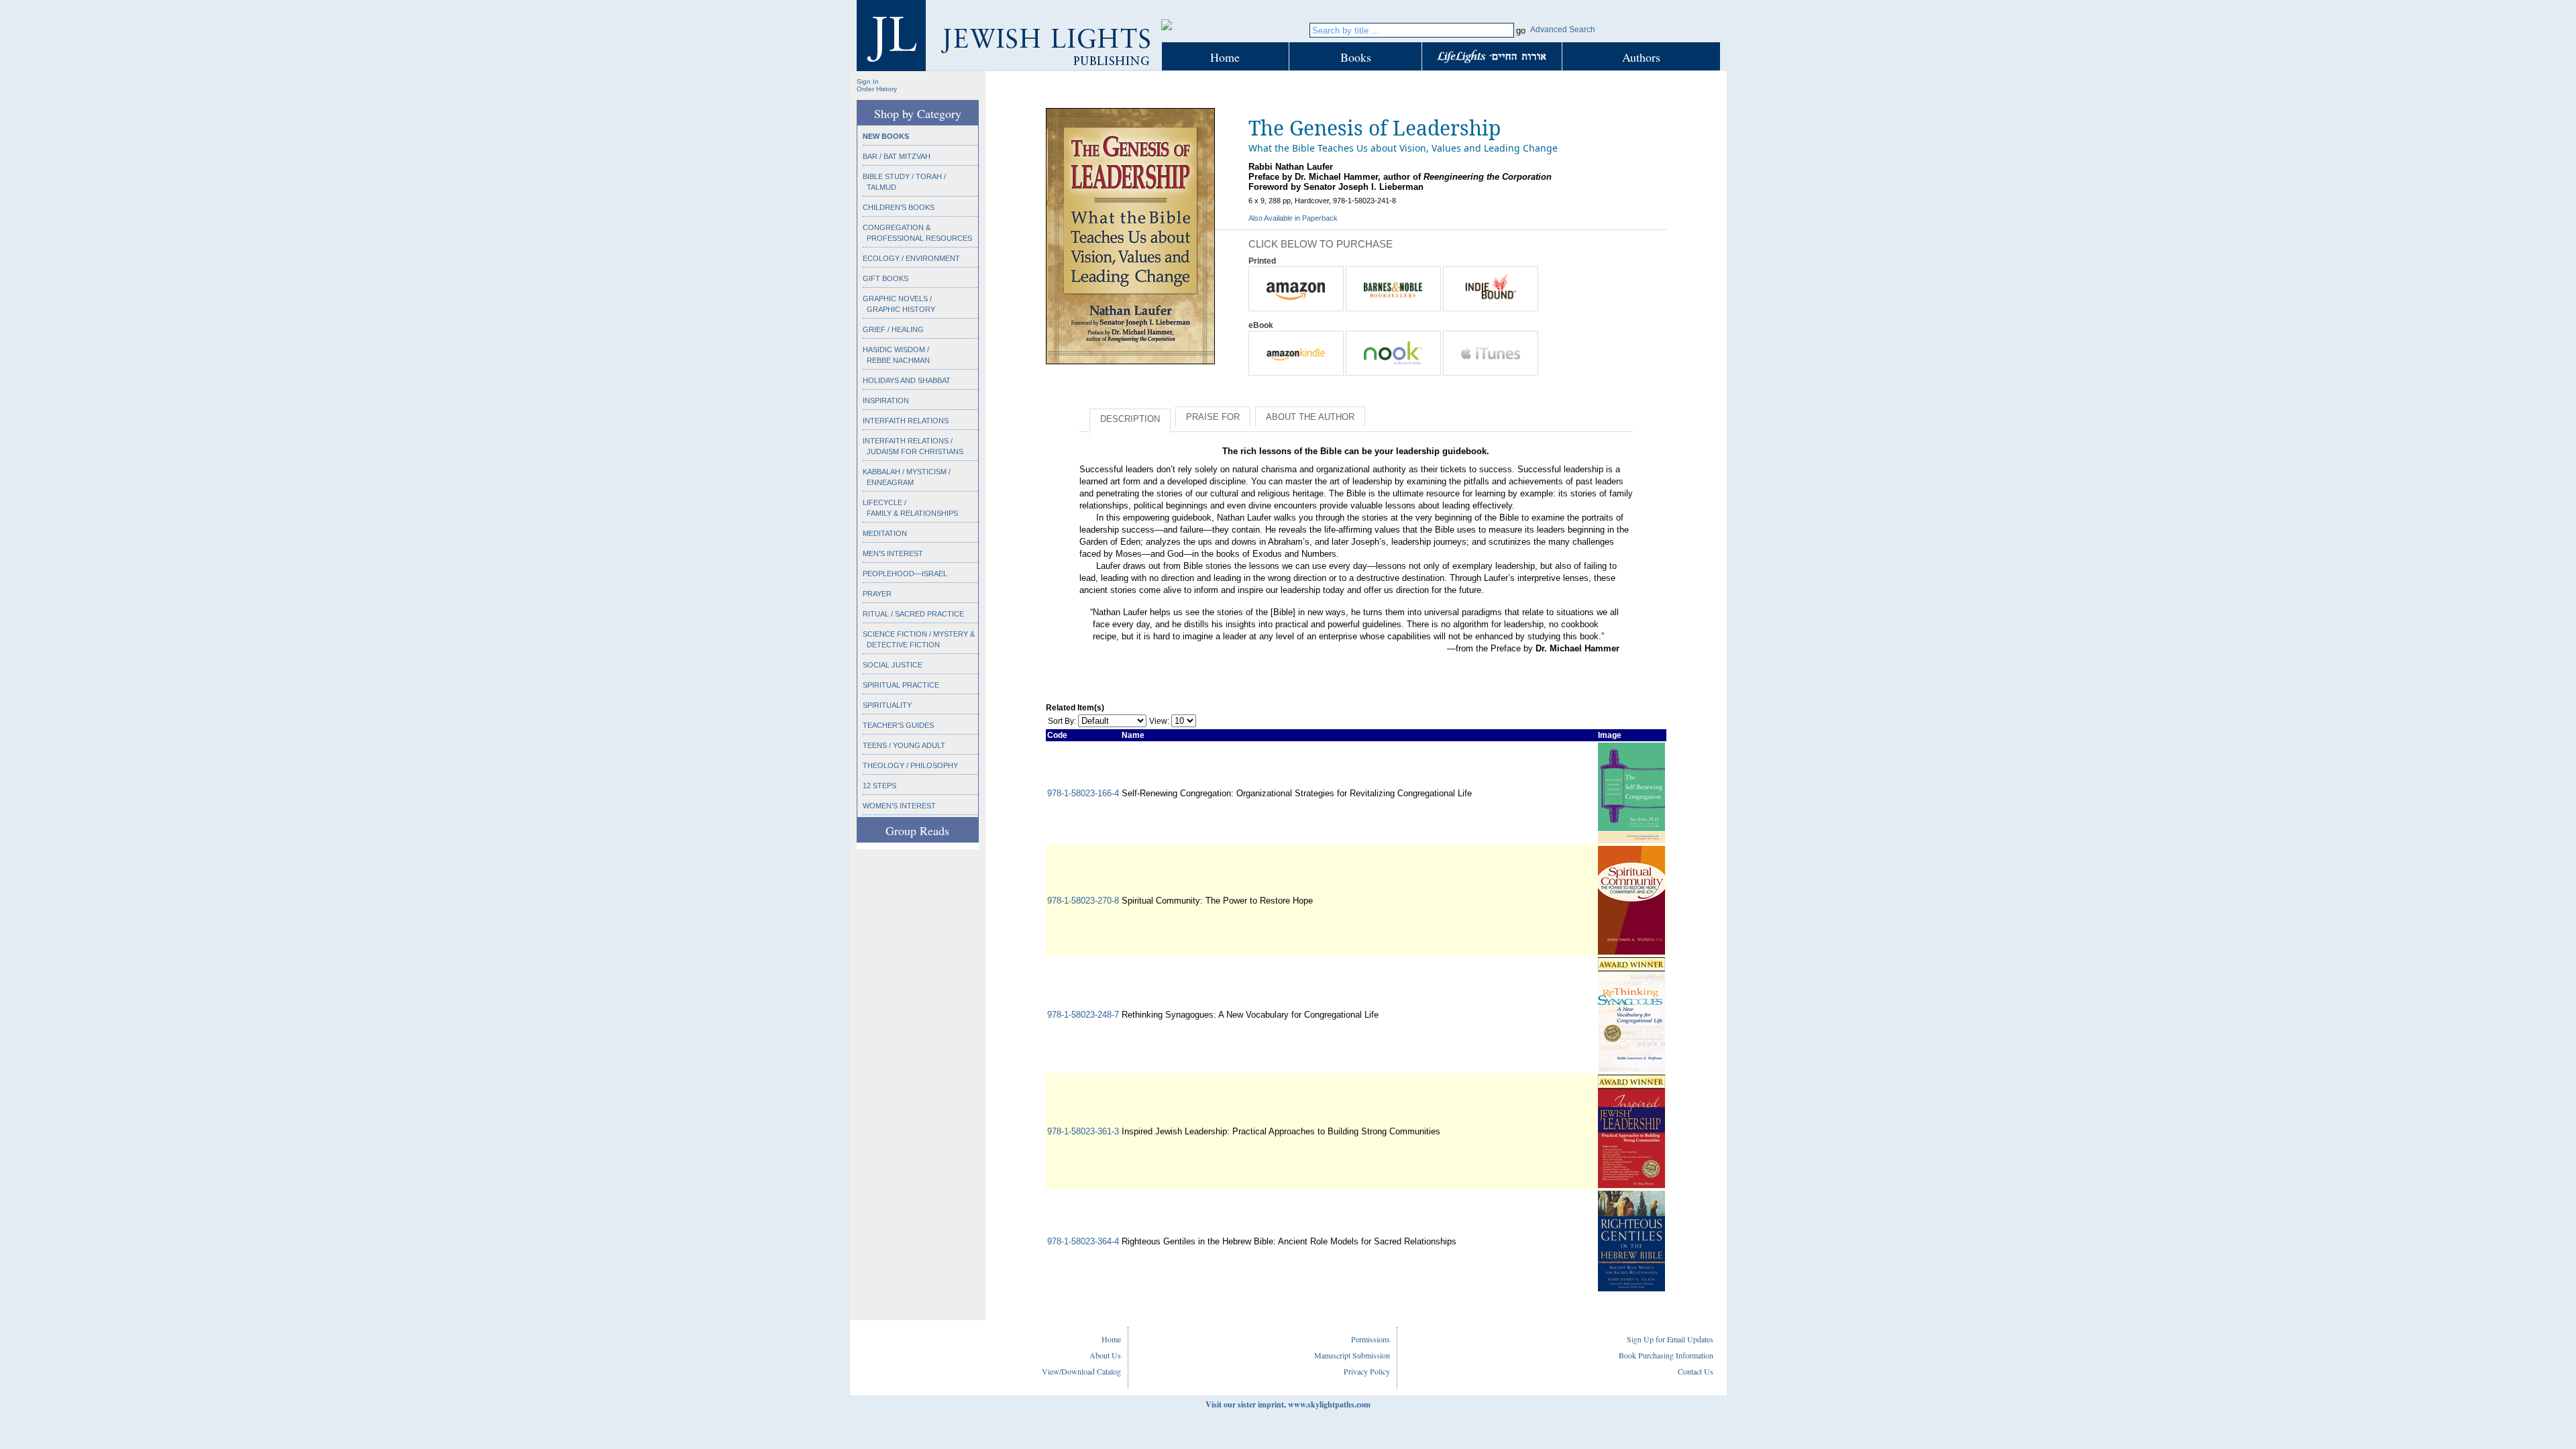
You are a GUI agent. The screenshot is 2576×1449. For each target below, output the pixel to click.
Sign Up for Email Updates (1670, 1339)
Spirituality (887, 705)
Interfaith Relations (906, 421)
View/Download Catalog (1081, 1371)
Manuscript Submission (1352, 1355)
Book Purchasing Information (1666, 1355)
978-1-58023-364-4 (1083, 1241)
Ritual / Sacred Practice (913, 614)
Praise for (1213, 417)
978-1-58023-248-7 (1083, 1015)
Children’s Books (899, 207)
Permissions (1371, 1339)
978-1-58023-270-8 (1083, 901)
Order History (877, 89)
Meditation (885, 533)
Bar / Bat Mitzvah (897, 156)
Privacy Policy (1367, 1371)
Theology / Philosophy (910, 765)
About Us (1105, 1355)
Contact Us (1696, 1371)
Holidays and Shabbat (907, 380)
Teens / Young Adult (904, 745)
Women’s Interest (899, 806)
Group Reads (917, 830)
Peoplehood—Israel (905, 574)
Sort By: (1062, 721)
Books (1356, 57)
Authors (1641, 57)
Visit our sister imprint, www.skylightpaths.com (1288, 1404)
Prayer (877, 594)
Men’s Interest (893, 553)
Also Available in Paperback (1293, 218)
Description (1130, 419)
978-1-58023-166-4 (1083, 793)
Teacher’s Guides (898, 725)
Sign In (868, 82)
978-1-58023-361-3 (1083, 1131)
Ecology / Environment (911, 258)
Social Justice (893, 665)
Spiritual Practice (901, 685)
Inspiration (886, 400)
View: (1159, 721)
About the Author (1310, 417)
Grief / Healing (893, 329)
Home (1225, 57)
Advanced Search (1563, 30)
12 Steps (879, 786)
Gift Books (885, 278)
